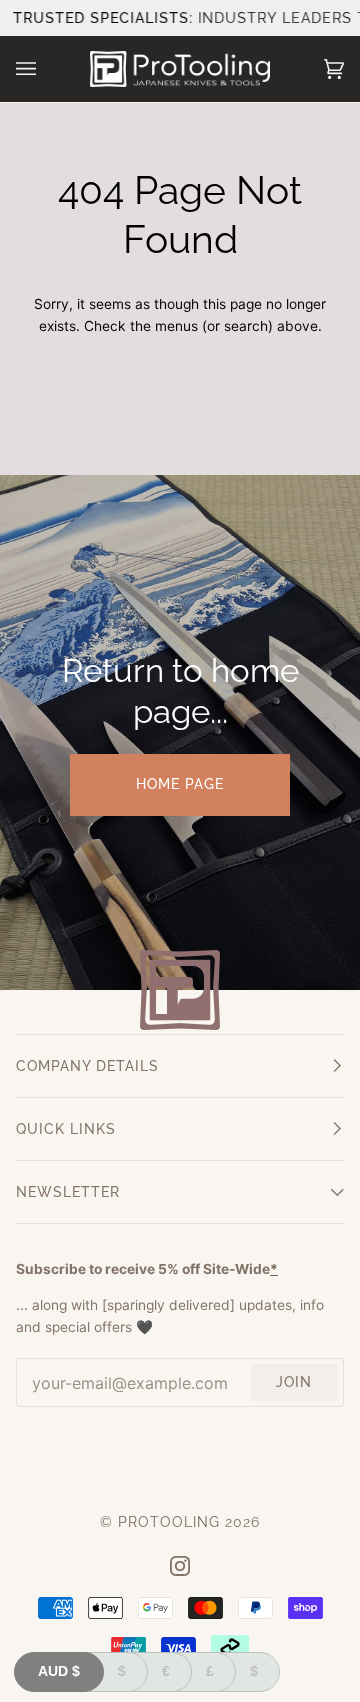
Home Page (180, 784)
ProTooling (169, 1522)
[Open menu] (46, 69)
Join (294, 1382)
